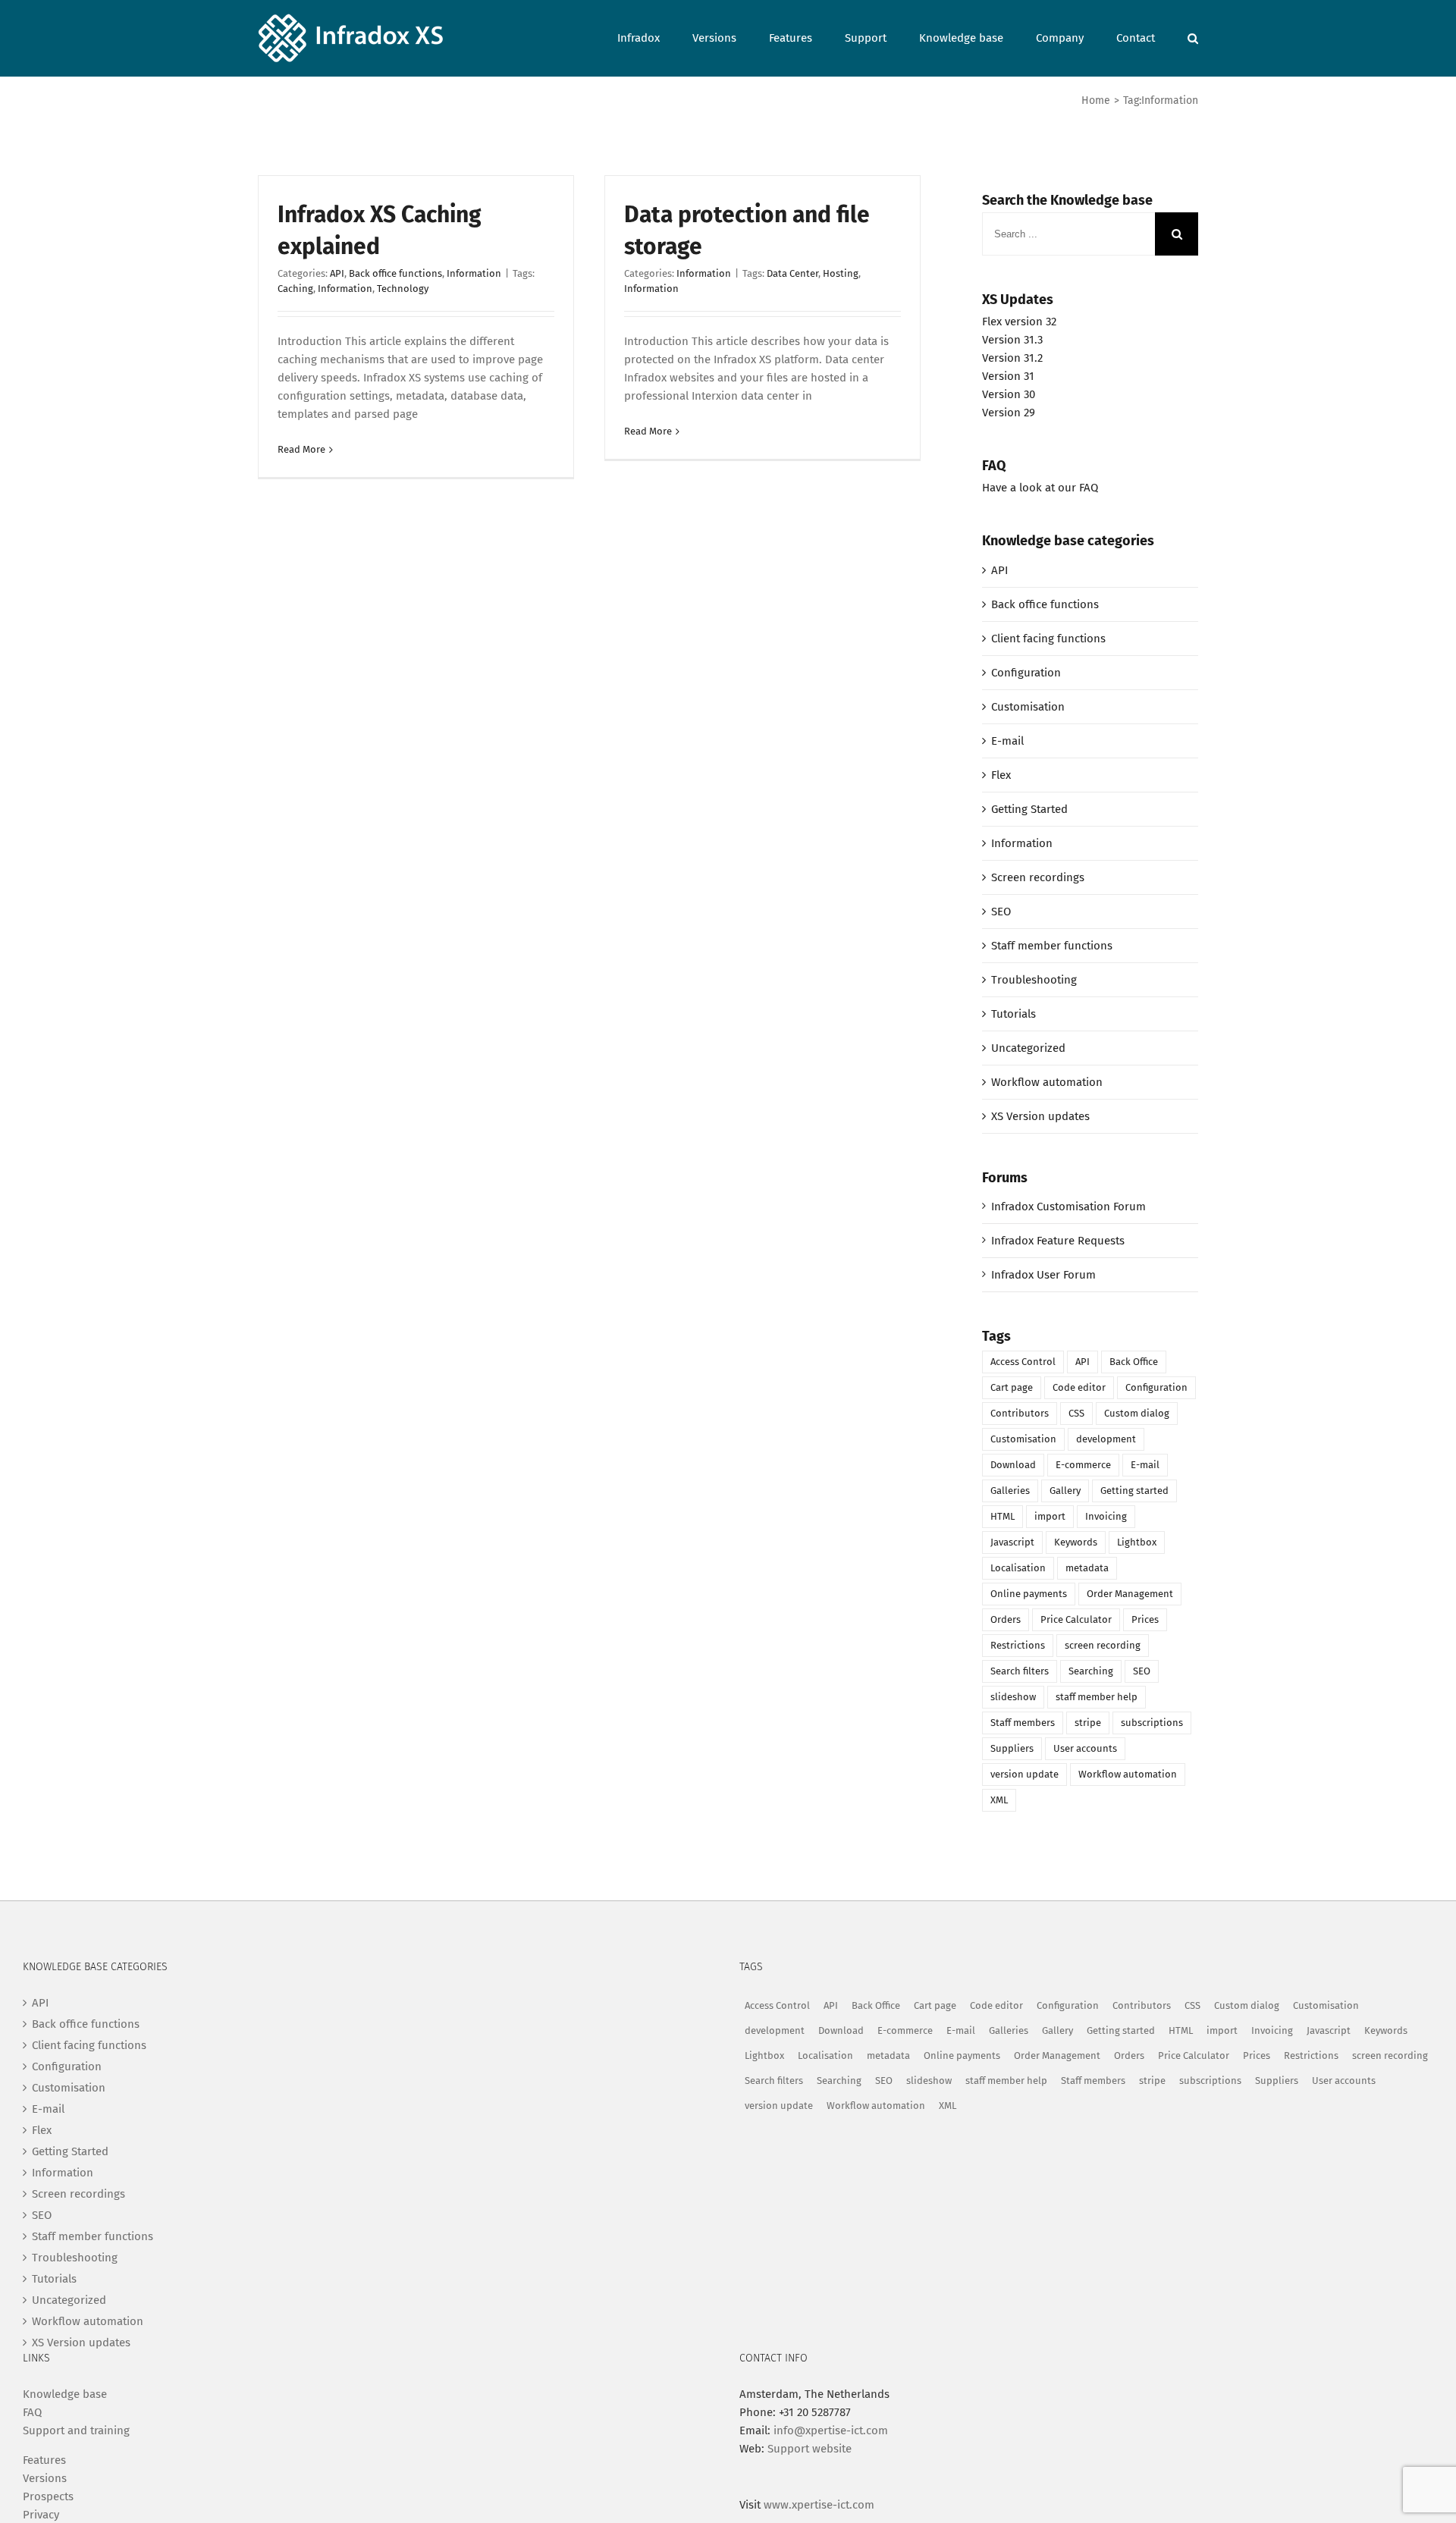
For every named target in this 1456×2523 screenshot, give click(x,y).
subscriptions (1152, 1723)
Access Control (1023, 1362)
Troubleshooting (1034, 980)
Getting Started (1029, 809)
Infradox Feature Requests (1058, 1241)
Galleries (1010, 1491)
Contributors (1020, 1413)
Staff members (1023, 1723)
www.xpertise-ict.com (819, 2505)
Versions (45, 2478)
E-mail (1007, 741)
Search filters (1020, 1671)
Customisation (1028, 707)
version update (1025, 1774)
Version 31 (1008, 376)
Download (1013, 1465)
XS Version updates (1040, 1116)
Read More (301, 449)
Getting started (1134, 1491)
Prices (1145, 1619)
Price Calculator (1076, 1619)
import (1050, 1516)
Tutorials (1014, 1014)
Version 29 (1009, 413)
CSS (1076, 1413)
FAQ (32, 2412)
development (1106, 1439)
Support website (810, 2449)
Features (44, 2460)
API (337, 273)
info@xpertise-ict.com (831, 2430)
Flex (1001, 775)
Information (474, 273)
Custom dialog (1137, 1413)
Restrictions (1018, 1645)
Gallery (1065, 1491)
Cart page (1012, 1387)
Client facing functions (1048, 639)
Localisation (1018, 1568)
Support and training (76, 2430)
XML (999, 1800)
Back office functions (395, 273)
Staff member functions (1052, 946)
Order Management (1130, 1594)
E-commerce (1083, 1465)
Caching (295, 289)
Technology (403, 289)
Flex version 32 (1019, 322)
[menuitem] (655, 37)
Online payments (1029, 1594)
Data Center (792, 273)
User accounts (1085, 1748)
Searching (1091, 1671)
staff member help (1097, 1697)
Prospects (48, 2496)
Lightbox (1137, 1542)
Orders (1006, 1619)
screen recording (1103, 1645)
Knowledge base (65, 2394)
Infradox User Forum (1043, 1275)
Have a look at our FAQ (1040, 488)
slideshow (1013, 1697)
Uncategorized (1028, 1048)
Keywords (1076, 1542)
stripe (1088, 1723)
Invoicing (1106, 1516)
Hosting (841, 273)
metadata (1087, 1568)
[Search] (1193, 37)
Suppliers (1012, 1748)
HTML (1003, 1516)
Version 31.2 (1012, 358)
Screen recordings (1038, 877)
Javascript (1012, 1542)
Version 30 (1009, 394)
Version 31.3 (1012, 340)
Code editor (1079, 1387)
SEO (1001, 912)
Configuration (1026, 673)
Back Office (1134, 1362)
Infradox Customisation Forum (1068, 1207)
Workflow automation (1047, 1082)
